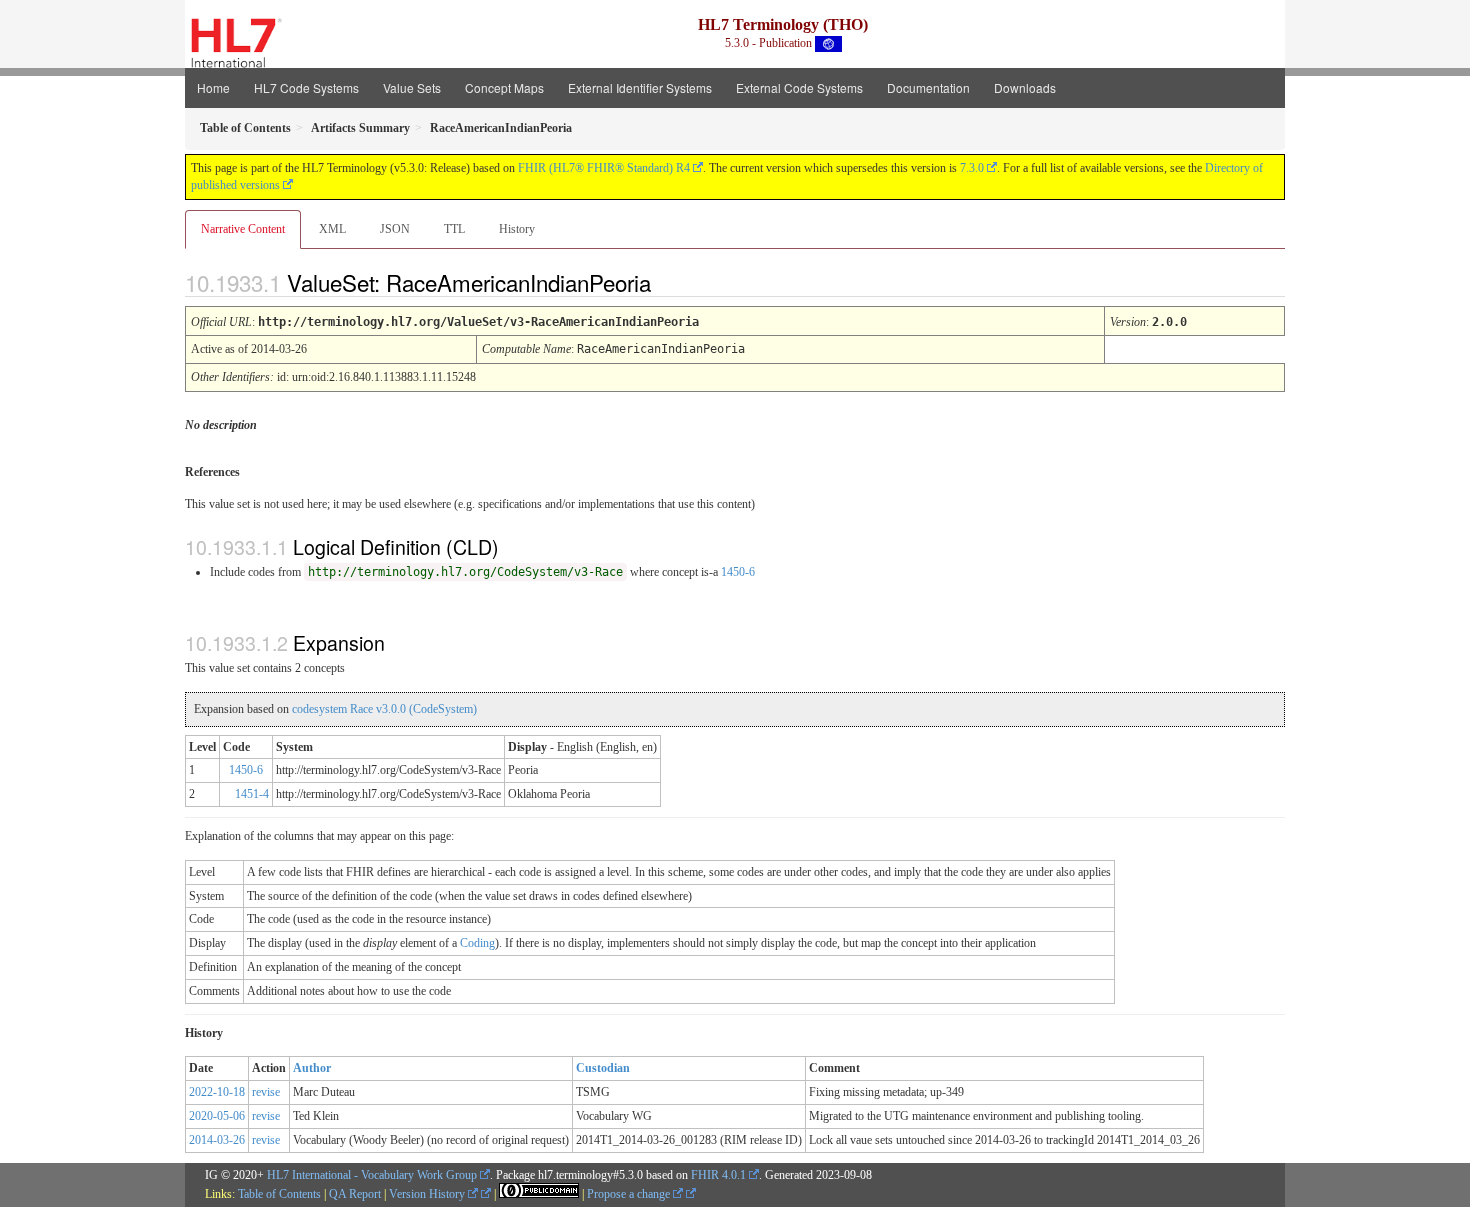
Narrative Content (243, 229)
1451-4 (252, 794)
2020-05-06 (217, 1116)
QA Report (355, 1194)
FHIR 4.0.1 (718, 1175)
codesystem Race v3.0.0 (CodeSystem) (384, 709)
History (517, 229)
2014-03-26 (217, 1140)
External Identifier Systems (640, 87)
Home (213, 87)
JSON (395, 229)
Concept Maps (504, 87)
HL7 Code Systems (306, 87)
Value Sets (412, 87)
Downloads (1025, 87)
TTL (454, 229)
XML (332, 229)
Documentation (928, 87)
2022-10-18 (217, 1092)
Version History (428, 1194)
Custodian (603, 1068)
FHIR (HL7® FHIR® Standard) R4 (604, 168)
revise (266, 1092)
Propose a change (630, 1194)
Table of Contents (279, 1194)
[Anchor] (668, 282)
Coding (477, 943)
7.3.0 (972, 168)
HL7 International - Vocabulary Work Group (372, 1175)
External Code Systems (799, 87)
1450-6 (738, 572)
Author (312, 1068)
